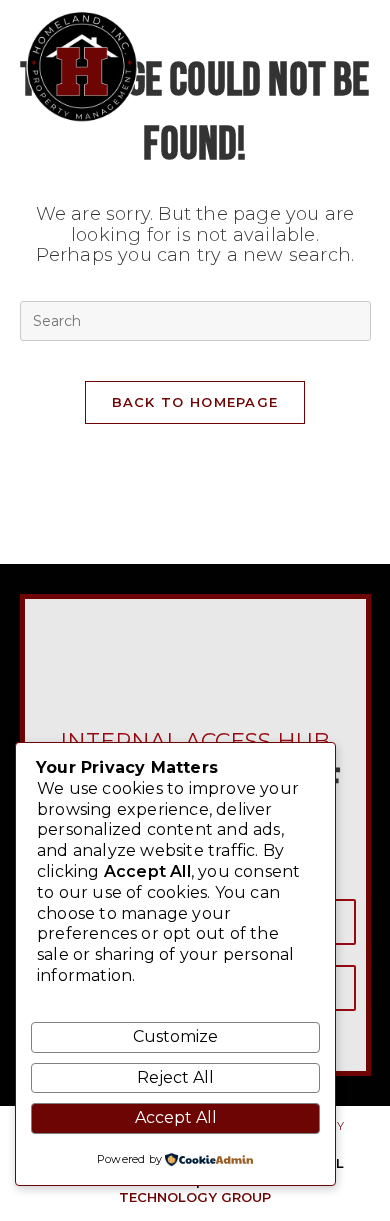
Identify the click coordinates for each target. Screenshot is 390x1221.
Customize (175, 1036)
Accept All (176, 1117)
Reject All (175, 1077)
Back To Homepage (195, 402)
